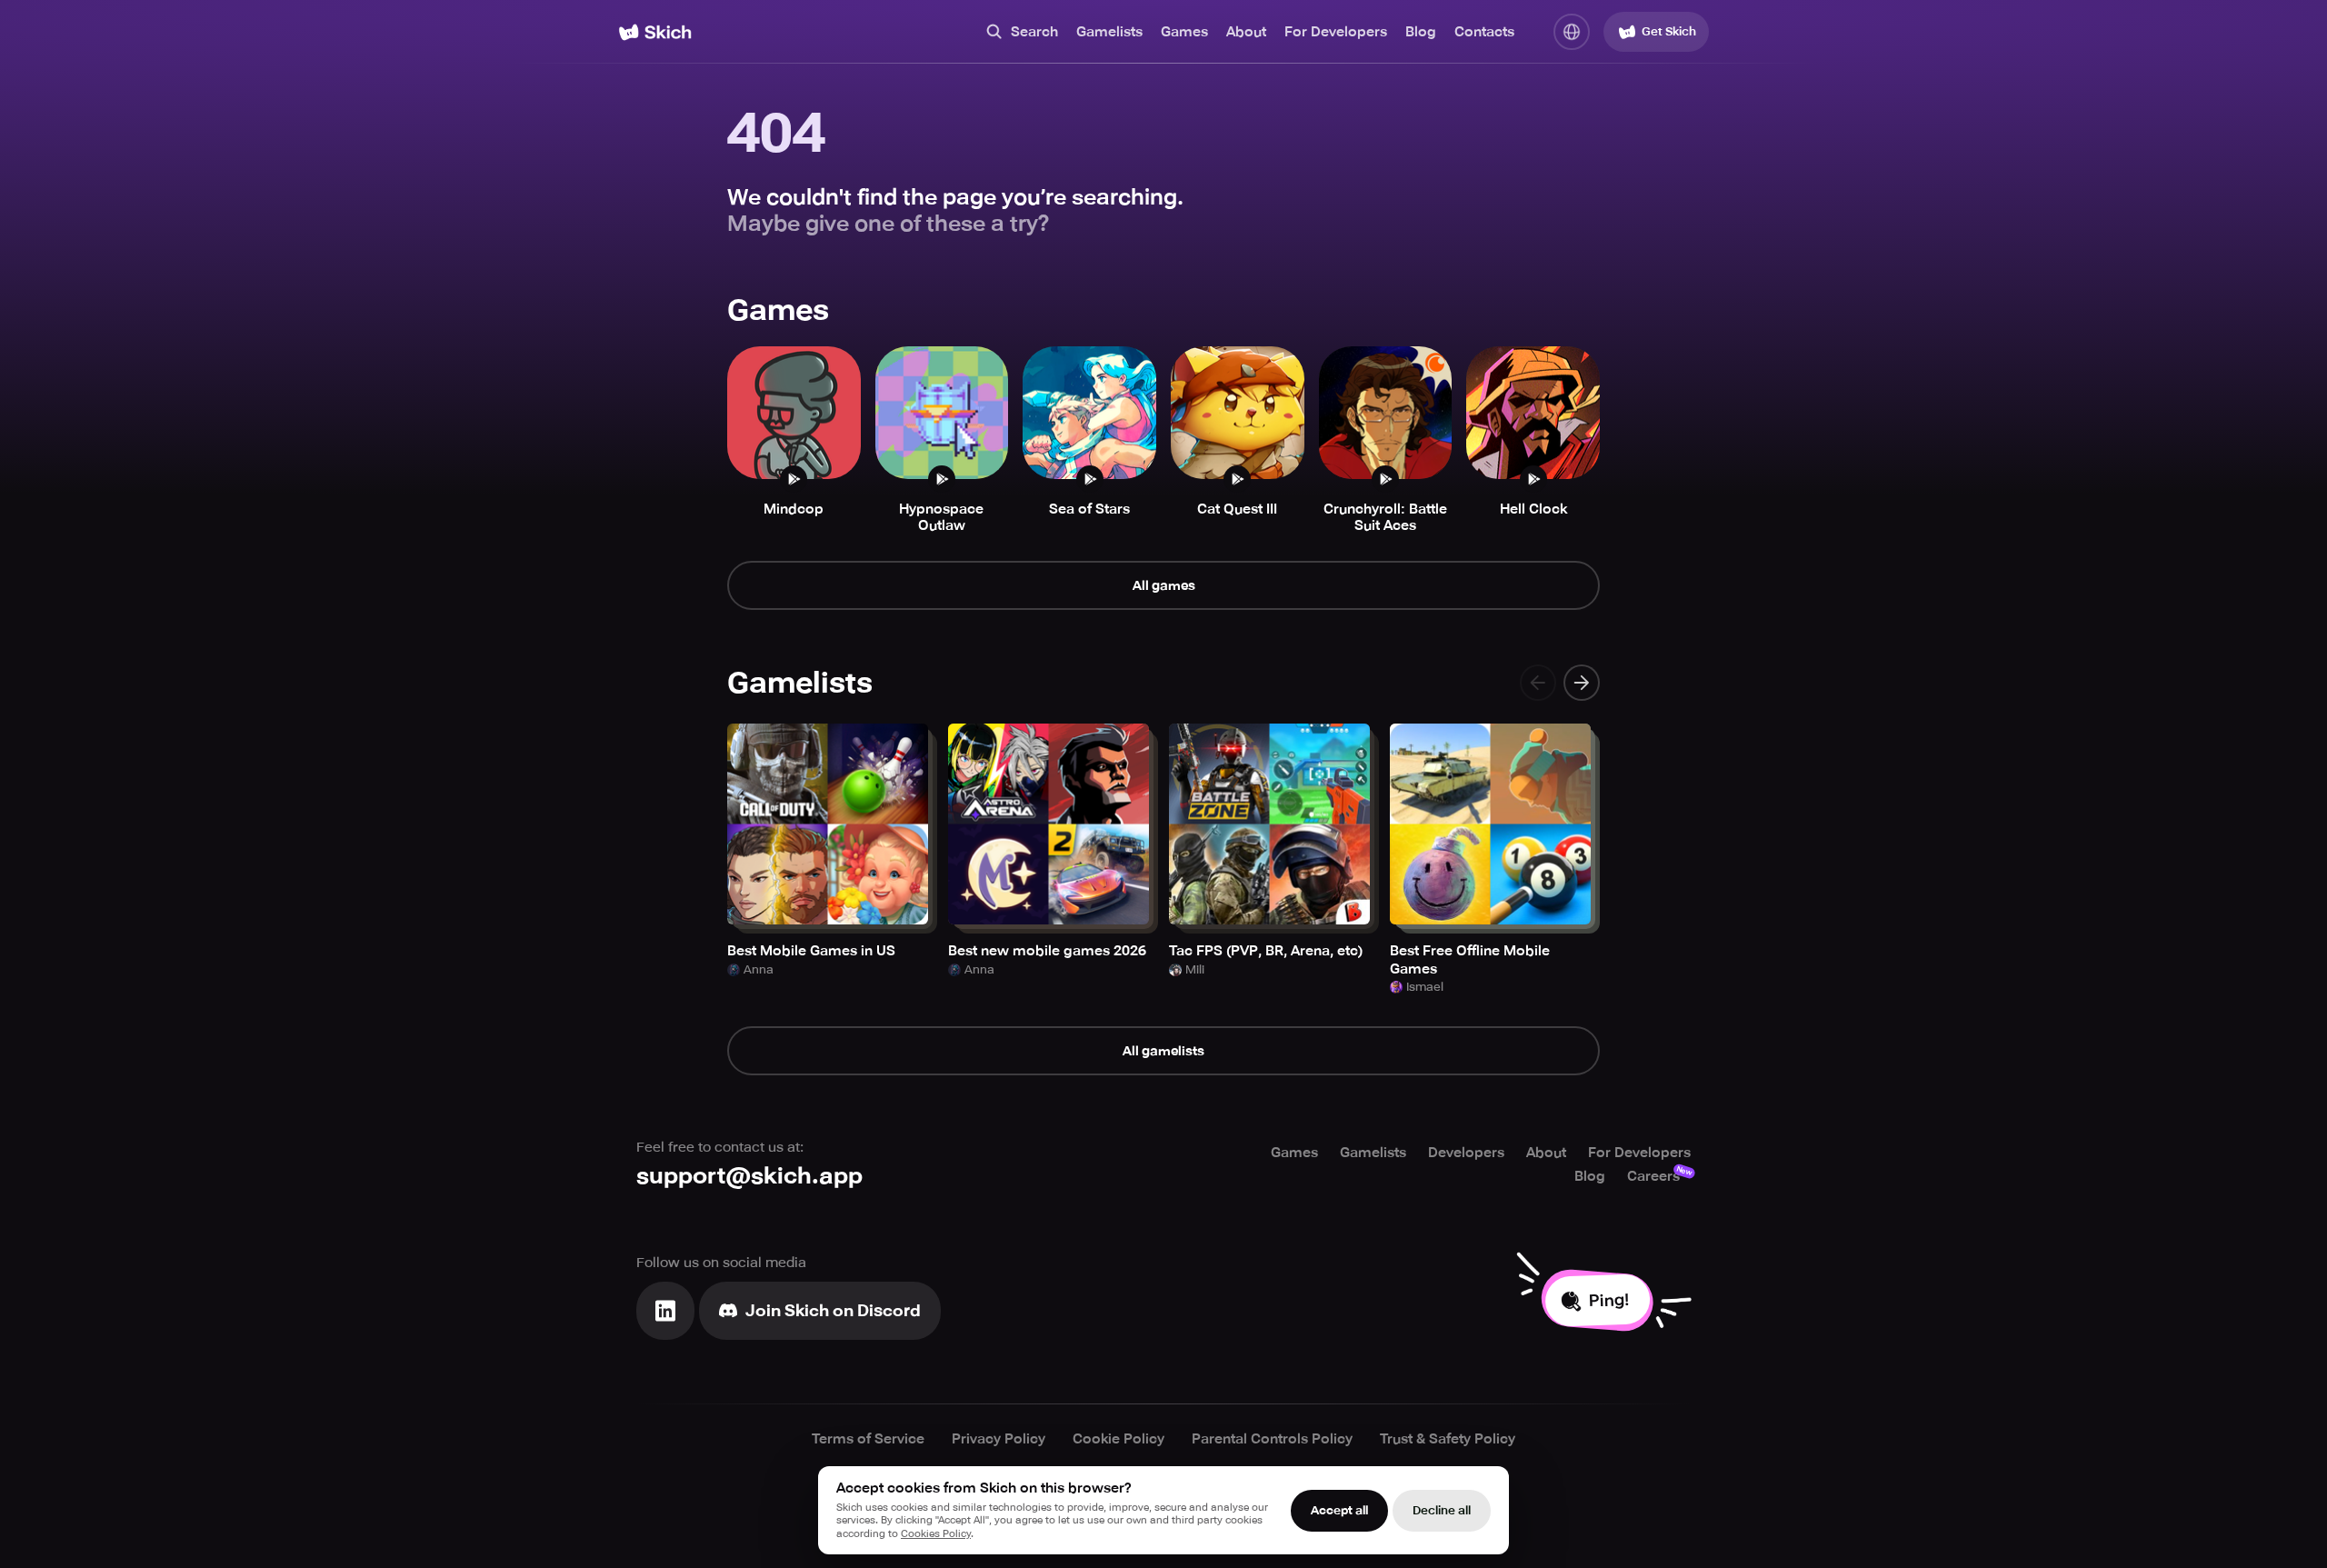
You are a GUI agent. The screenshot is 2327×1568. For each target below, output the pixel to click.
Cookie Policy (1119, 1439)
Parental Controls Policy (1272, 1439)
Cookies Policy (936, 1534)
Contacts (1484, 32)
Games (1184, 32)
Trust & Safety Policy (1448, 1439)
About (1246, 32)
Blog (1421, 32)
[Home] (655, 32)
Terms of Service (868, 1439)
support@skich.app (749, 1176)
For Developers (1336, 32)
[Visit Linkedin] (665, 1311)
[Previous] (1538, 683)
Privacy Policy (999, 1439)
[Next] (1582, 683)
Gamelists (1109, 32)
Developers (1466, 1153)
